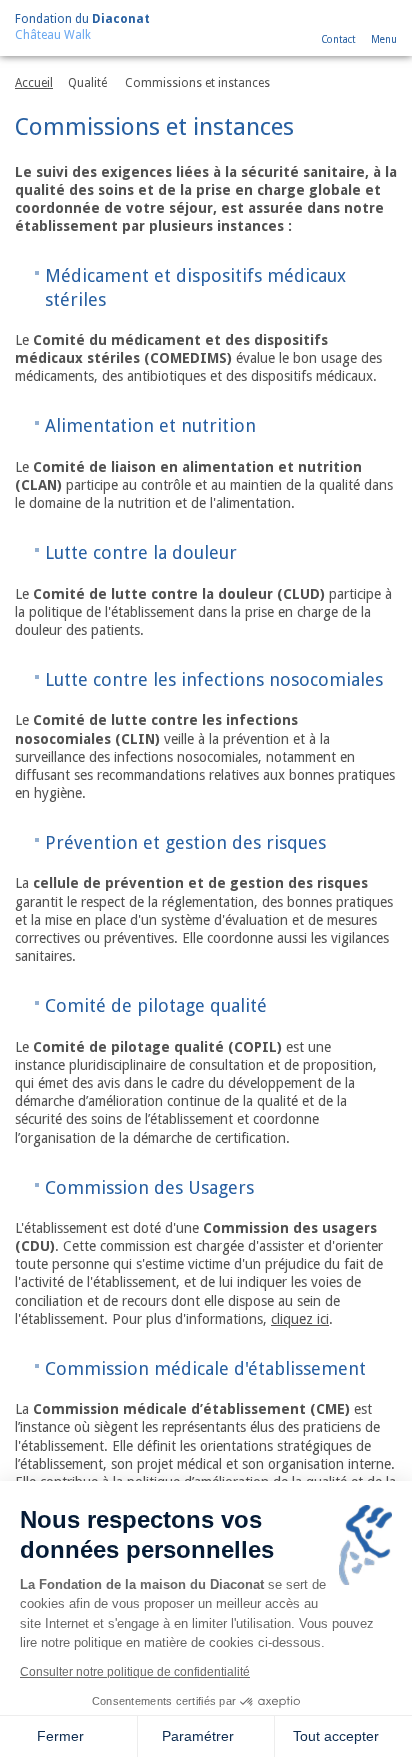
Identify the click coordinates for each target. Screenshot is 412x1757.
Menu (384, 39)
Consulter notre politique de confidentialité (135, 1672)
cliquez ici (300, 1319)
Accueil (34, 83)
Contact (338, 39)
